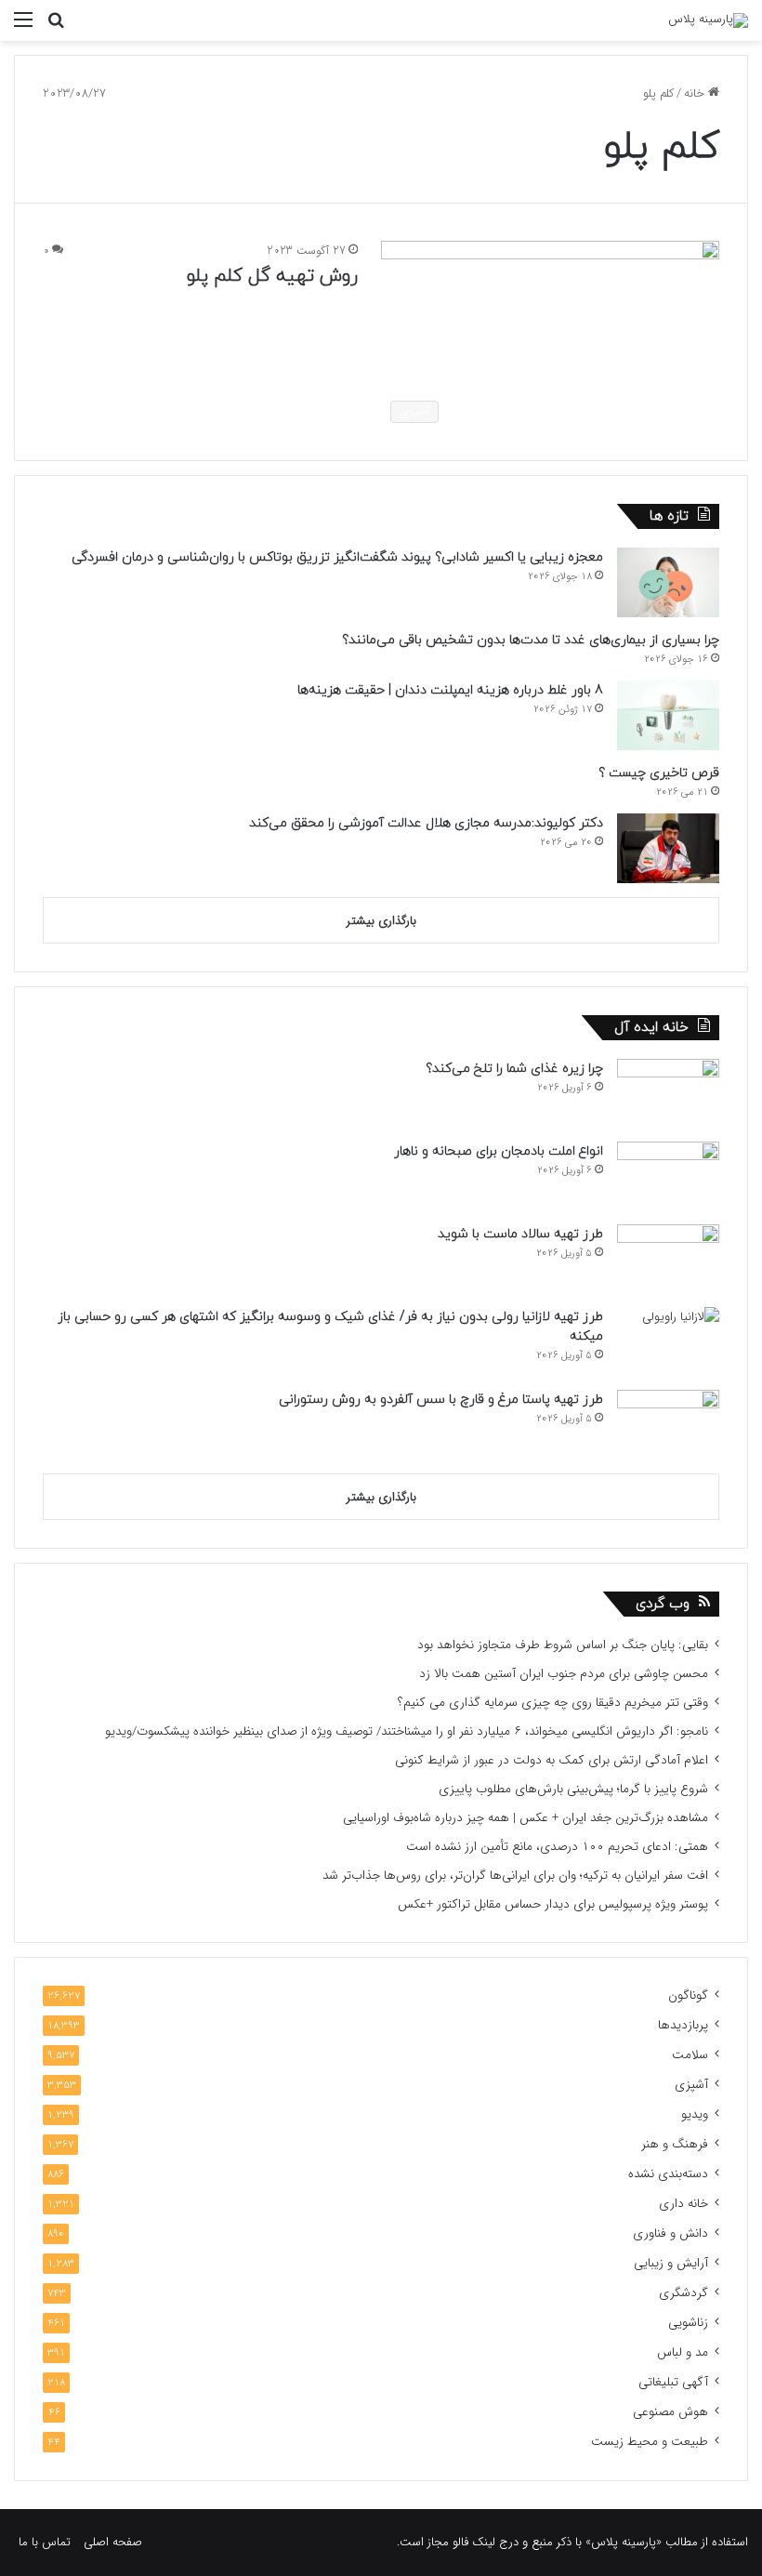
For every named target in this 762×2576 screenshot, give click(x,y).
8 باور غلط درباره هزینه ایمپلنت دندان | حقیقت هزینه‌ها (450, 690)
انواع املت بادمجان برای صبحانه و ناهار (499, 1151)
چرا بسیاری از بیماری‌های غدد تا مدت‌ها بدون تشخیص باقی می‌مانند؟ (531, 640)
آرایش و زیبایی (671, 2263)
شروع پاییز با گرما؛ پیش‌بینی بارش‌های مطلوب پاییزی (573, 1789)
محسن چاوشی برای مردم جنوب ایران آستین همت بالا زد (564, 1674)
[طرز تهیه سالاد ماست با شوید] (668, 1259)
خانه (696, 93)
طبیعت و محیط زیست (650, 2442)
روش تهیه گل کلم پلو (272, 276)
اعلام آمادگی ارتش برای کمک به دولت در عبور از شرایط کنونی (552, 1760)
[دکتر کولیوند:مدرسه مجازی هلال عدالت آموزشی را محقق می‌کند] (668, 848)
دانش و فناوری (670, 2233)
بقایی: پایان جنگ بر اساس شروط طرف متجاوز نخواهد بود (563, 1645)
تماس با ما (45, 2542)
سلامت (690, 2055)
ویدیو (695, 2114)
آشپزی (691, 2085)
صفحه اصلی (113, 2542)
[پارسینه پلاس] (708, 20)
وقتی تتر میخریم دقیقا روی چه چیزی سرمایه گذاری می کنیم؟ (553, 1703)
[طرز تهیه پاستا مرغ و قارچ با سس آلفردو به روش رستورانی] (668, 1425)
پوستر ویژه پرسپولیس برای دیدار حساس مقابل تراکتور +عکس (553, 1904)
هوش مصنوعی (670, 2412)
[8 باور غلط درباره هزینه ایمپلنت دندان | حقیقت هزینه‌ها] (668, 715)
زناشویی (688, 2323)
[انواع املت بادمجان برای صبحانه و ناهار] (668, 1176)
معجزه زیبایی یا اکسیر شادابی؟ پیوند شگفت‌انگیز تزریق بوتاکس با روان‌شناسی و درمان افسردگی (337, 557)
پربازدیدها (683, 2025)
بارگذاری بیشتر (381, 921)
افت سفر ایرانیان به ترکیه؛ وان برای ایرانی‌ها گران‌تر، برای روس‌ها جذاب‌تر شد (515, 1876)
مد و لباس (683, 2352)
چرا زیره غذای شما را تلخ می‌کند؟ (514, 1069)
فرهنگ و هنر (675, 2144)
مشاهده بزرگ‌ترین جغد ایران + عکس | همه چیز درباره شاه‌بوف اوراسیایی (526, 1818)
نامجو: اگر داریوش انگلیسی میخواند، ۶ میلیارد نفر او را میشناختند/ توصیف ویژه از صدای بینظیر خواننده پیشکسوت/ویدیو (407, 1731)
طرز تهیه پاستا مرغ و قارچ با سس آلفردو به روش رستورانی (441, 1400)
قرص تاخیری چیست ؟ (659, 773)
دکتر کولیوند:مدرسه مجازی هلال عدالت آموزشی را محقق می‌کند (426, 823)
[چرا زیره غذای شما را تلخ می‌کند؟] (668, 1094)
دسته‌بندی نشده (668, 2174)
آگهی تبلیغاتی (673, 2382)
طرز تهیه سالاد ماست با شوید (520, 1234)
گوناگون (688, 1995)
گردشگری (683, 2293)
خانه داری (683, 2204)
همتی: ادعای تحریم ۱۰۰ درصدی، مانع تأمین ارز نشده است (557, 1847)
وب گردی (663, 1604)
